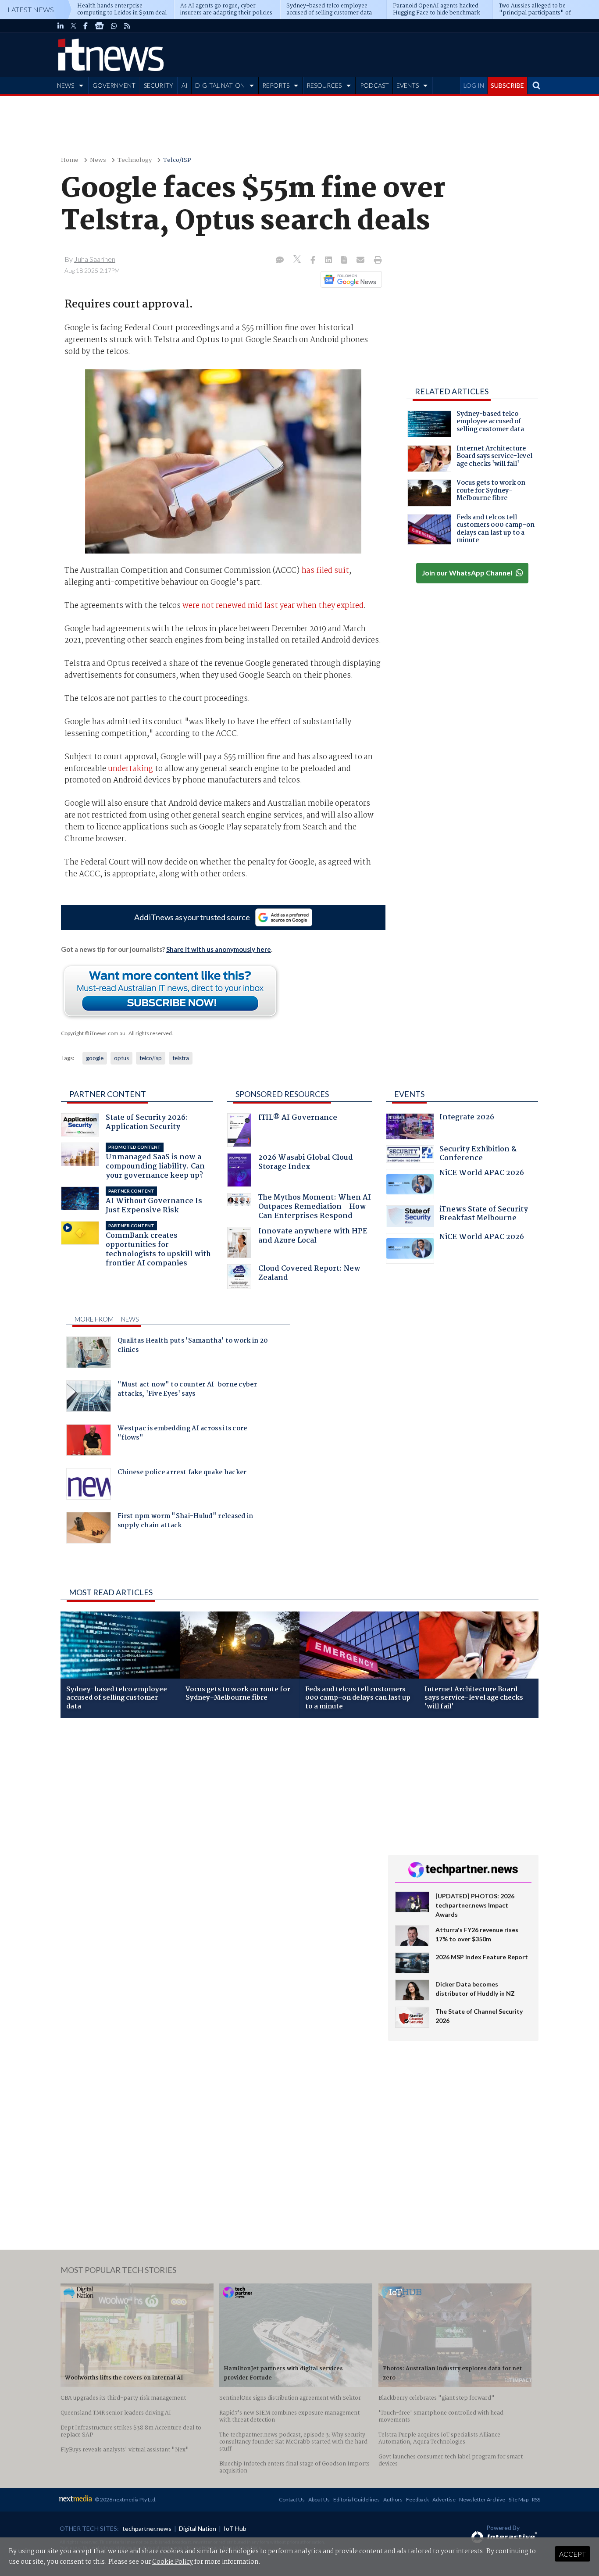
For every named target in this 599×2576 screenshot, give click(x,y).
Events (409, 1094)
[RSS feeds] (127, 26)
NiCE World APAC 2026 (482, 1174)
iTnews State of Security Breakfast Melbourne (484, 1215)
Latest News (31, 9)
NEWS (66, 85)
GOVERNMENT (114, 85)
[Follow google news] (349, 279)
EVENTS (408, 85)
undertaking (130, 769)
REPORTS (276, 85)
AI (185, 85)
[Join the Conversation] (280, 261)
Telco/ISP (177, 160)
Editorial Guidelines (357, 2499)
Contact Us (292, 2499)
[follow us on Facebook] (86, 26)
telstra (181, 1058)
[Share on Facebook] (314, 261)
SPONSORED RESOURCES (282, 1094)
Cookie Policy (173, 2562)
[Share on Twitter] (298, 260)
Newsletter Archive (482, 2499)
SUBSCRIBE (507, 85)
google (95, 1058)
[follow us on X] (73, 26)
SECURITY (159, 85)
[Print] (376, 261)
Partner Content (108, 1094)
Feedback (417, 2499)
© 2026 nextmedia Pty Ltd (125, 2499)
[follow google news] (99, 26)
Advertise (444, 2499)
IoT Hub (235, 2528)
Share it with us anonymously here (219, 949)
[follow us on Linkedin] (61, 26)
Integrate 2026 (467, 1118)
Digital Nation (198, 2528)
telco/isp (151, 1058)
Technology (135, 160)
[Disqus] (218, 1842)
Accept (572, 2554)
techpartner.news (147, 2528)
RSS (536, 2499)
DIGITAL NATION (220, 85)
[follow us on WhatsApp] (114, 26)
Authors (393, 2499)
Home (70, 160)
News (98, 160)
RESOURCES (324, 85)
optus (121, 1058)
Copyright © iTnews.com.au (93, 1033)
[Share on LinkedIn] (329, 261)
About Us (319, 2499)
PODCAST (374, 85)
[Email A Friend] (361, 261)
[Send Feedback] (345, 261)
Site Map (519, 2499)
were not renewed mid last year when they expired (273, 606)
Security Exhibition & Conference (478, 1155)
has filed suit (325, 571)
